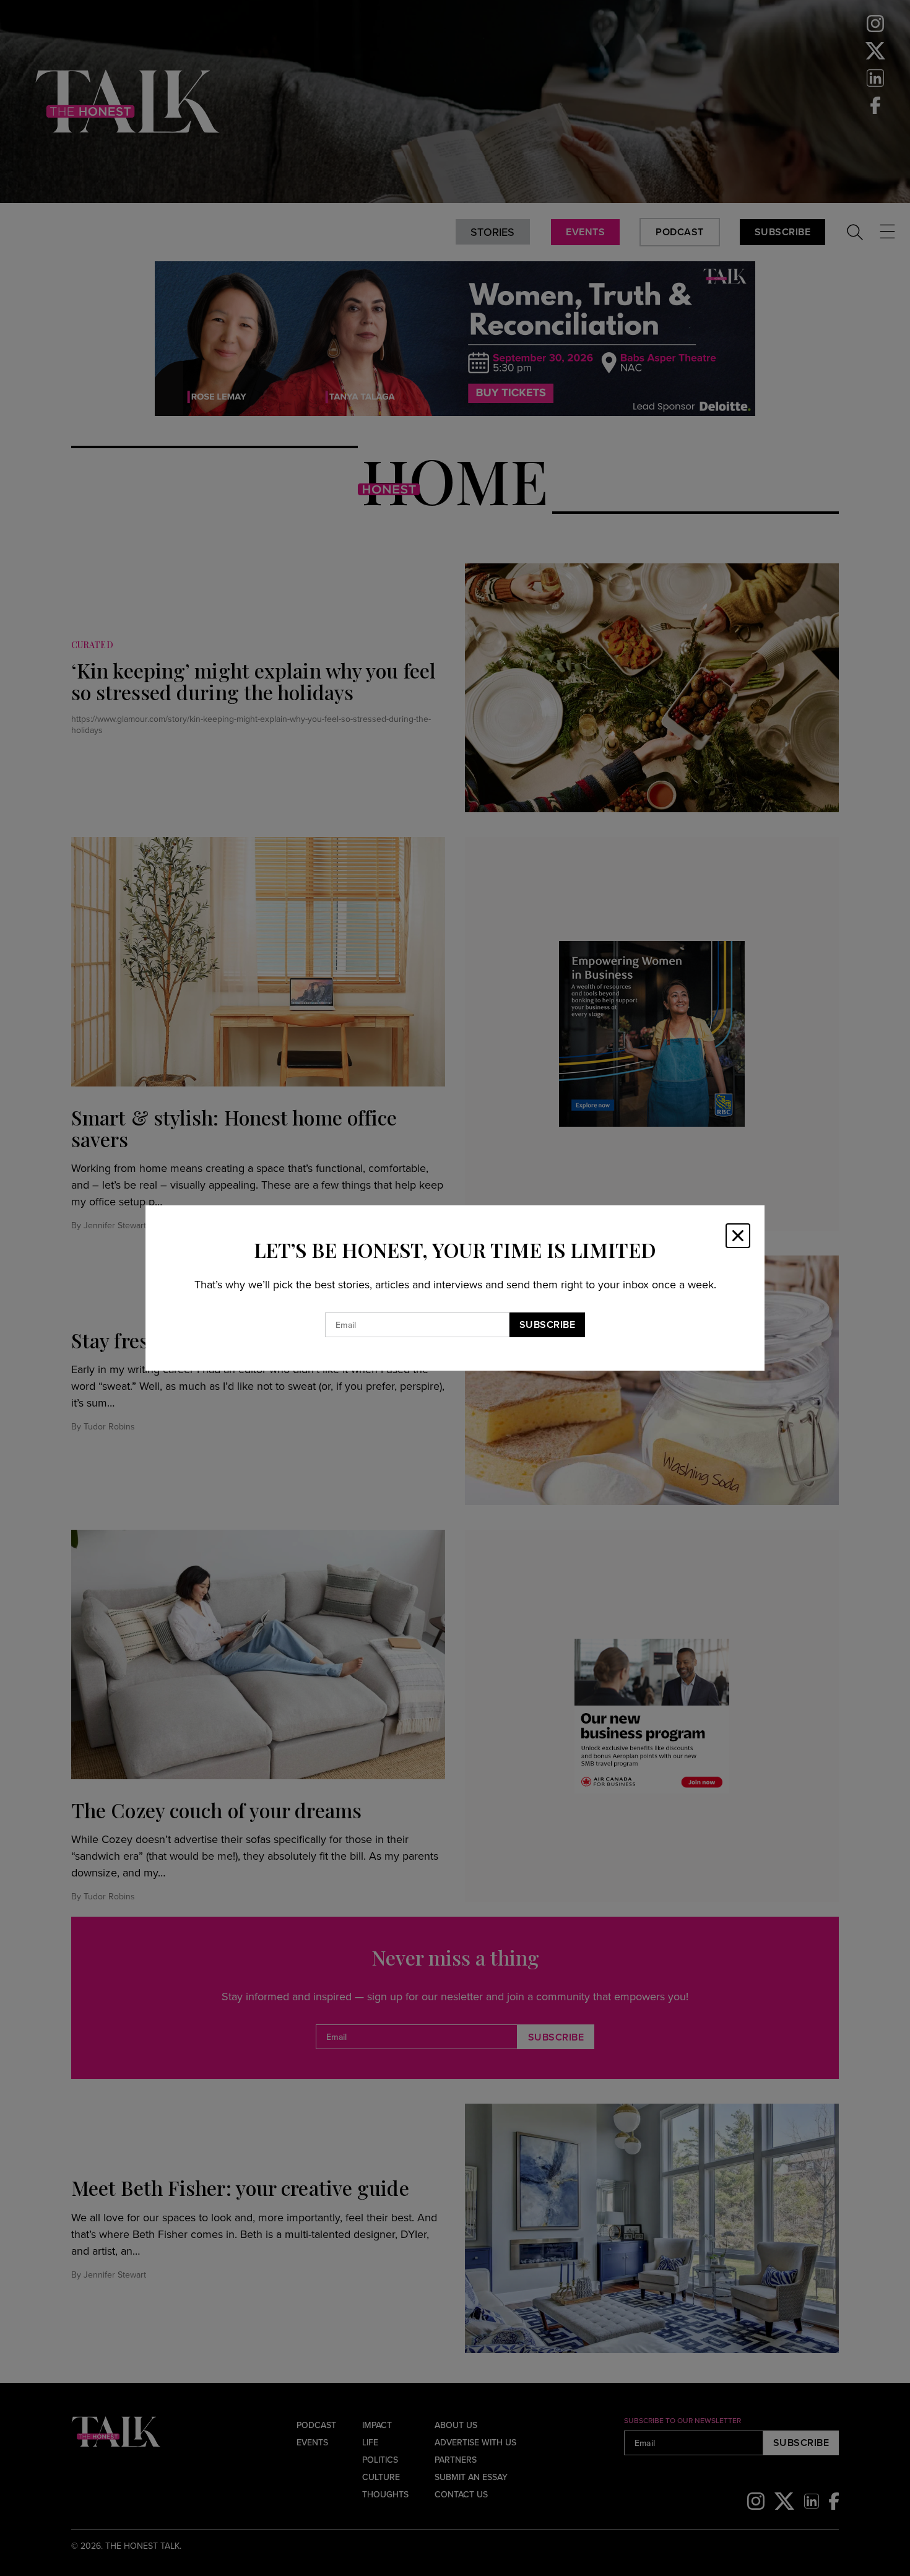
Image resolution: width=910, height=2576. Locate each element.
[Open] (738, 1236)
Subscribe (548, 1325)
